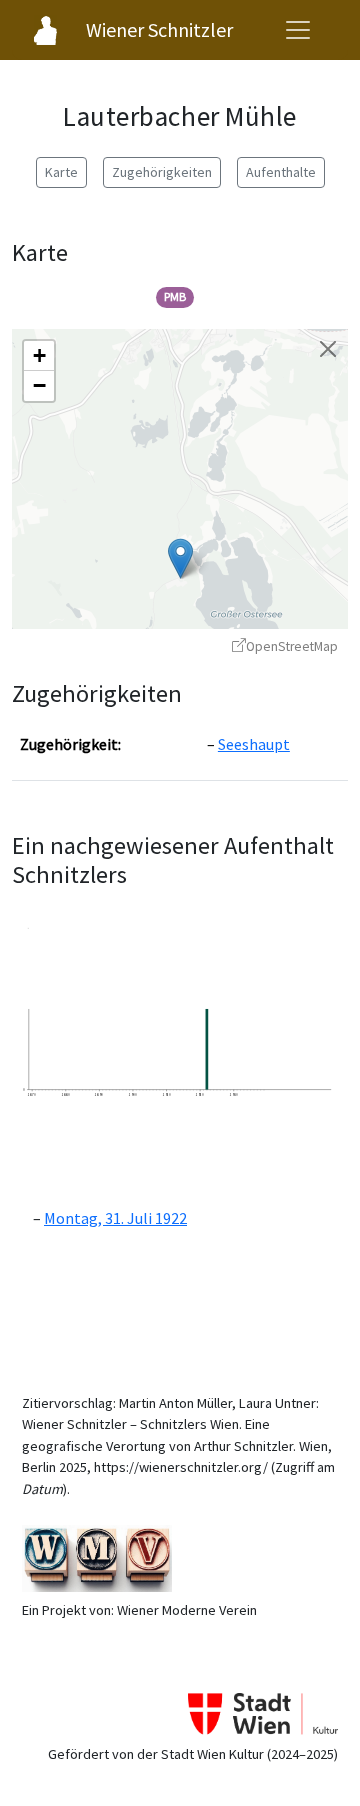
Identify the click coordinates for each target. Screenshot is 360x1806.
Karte (61, 172)
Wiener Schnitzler (159, 29)
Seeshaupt (254, 744)
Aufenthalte (281, 172)
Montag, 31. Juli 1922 (115, 1218)
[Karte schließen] (328, 349)
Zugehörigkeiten (162, 172)
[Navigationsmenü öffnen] (298, 30)
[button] (180, 558)
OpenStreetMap (292, 646)
